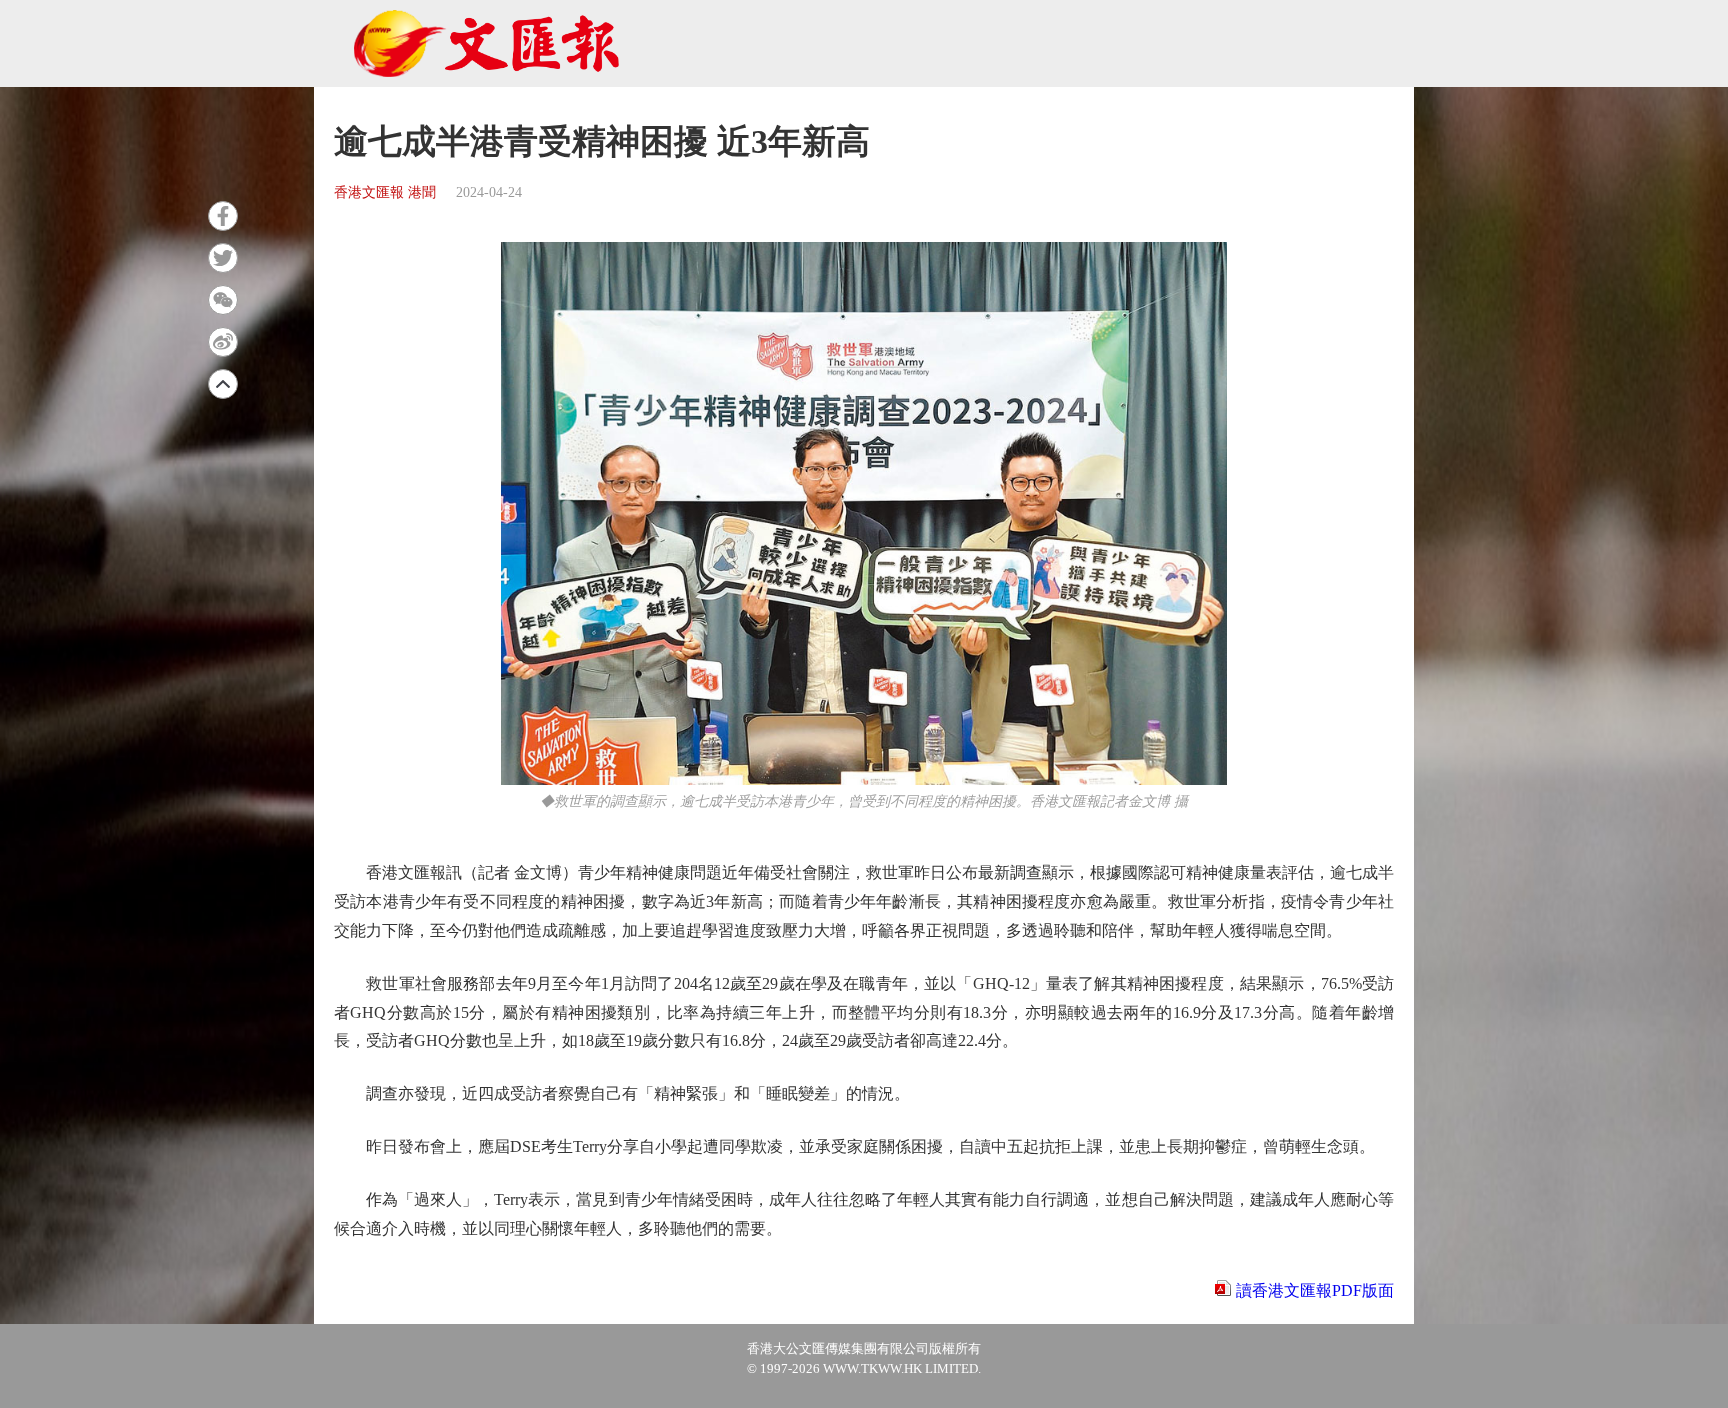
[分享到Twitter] (223, 258)
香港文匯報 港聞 (385, 192)
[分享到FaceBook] (223, 216)
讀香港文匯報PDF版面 (1315, 1290)
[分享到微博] (223, 342)
